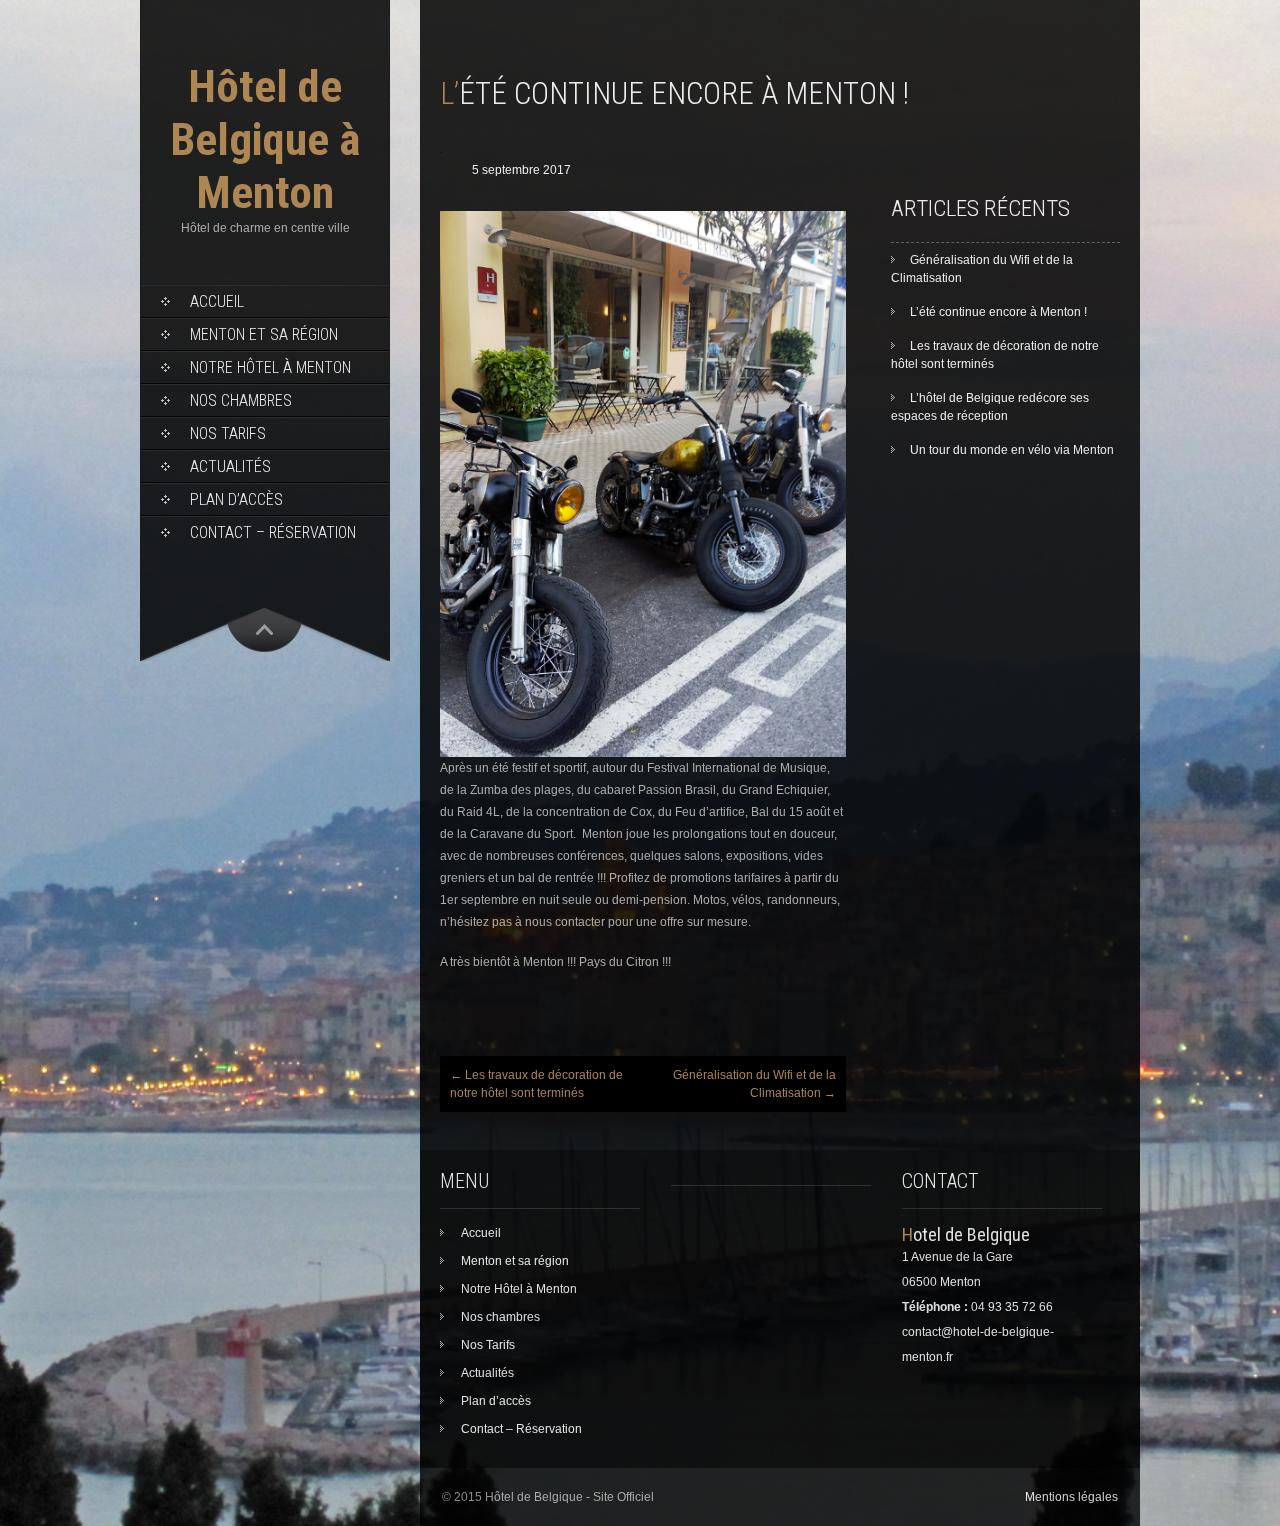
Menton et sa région (264, 334)
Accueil (217, 301)
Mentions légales (1071, 1497)
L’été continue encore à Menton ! (998, 312)
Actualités (230, 466)
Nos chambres (241, 400)
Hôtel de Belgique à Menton (265, 139)
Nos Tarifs (228, 433)
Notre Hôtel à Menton (270, 367)
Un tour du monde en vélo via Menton (1012, 450)
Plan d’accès (236, 499)
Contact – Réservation (273, 532)
